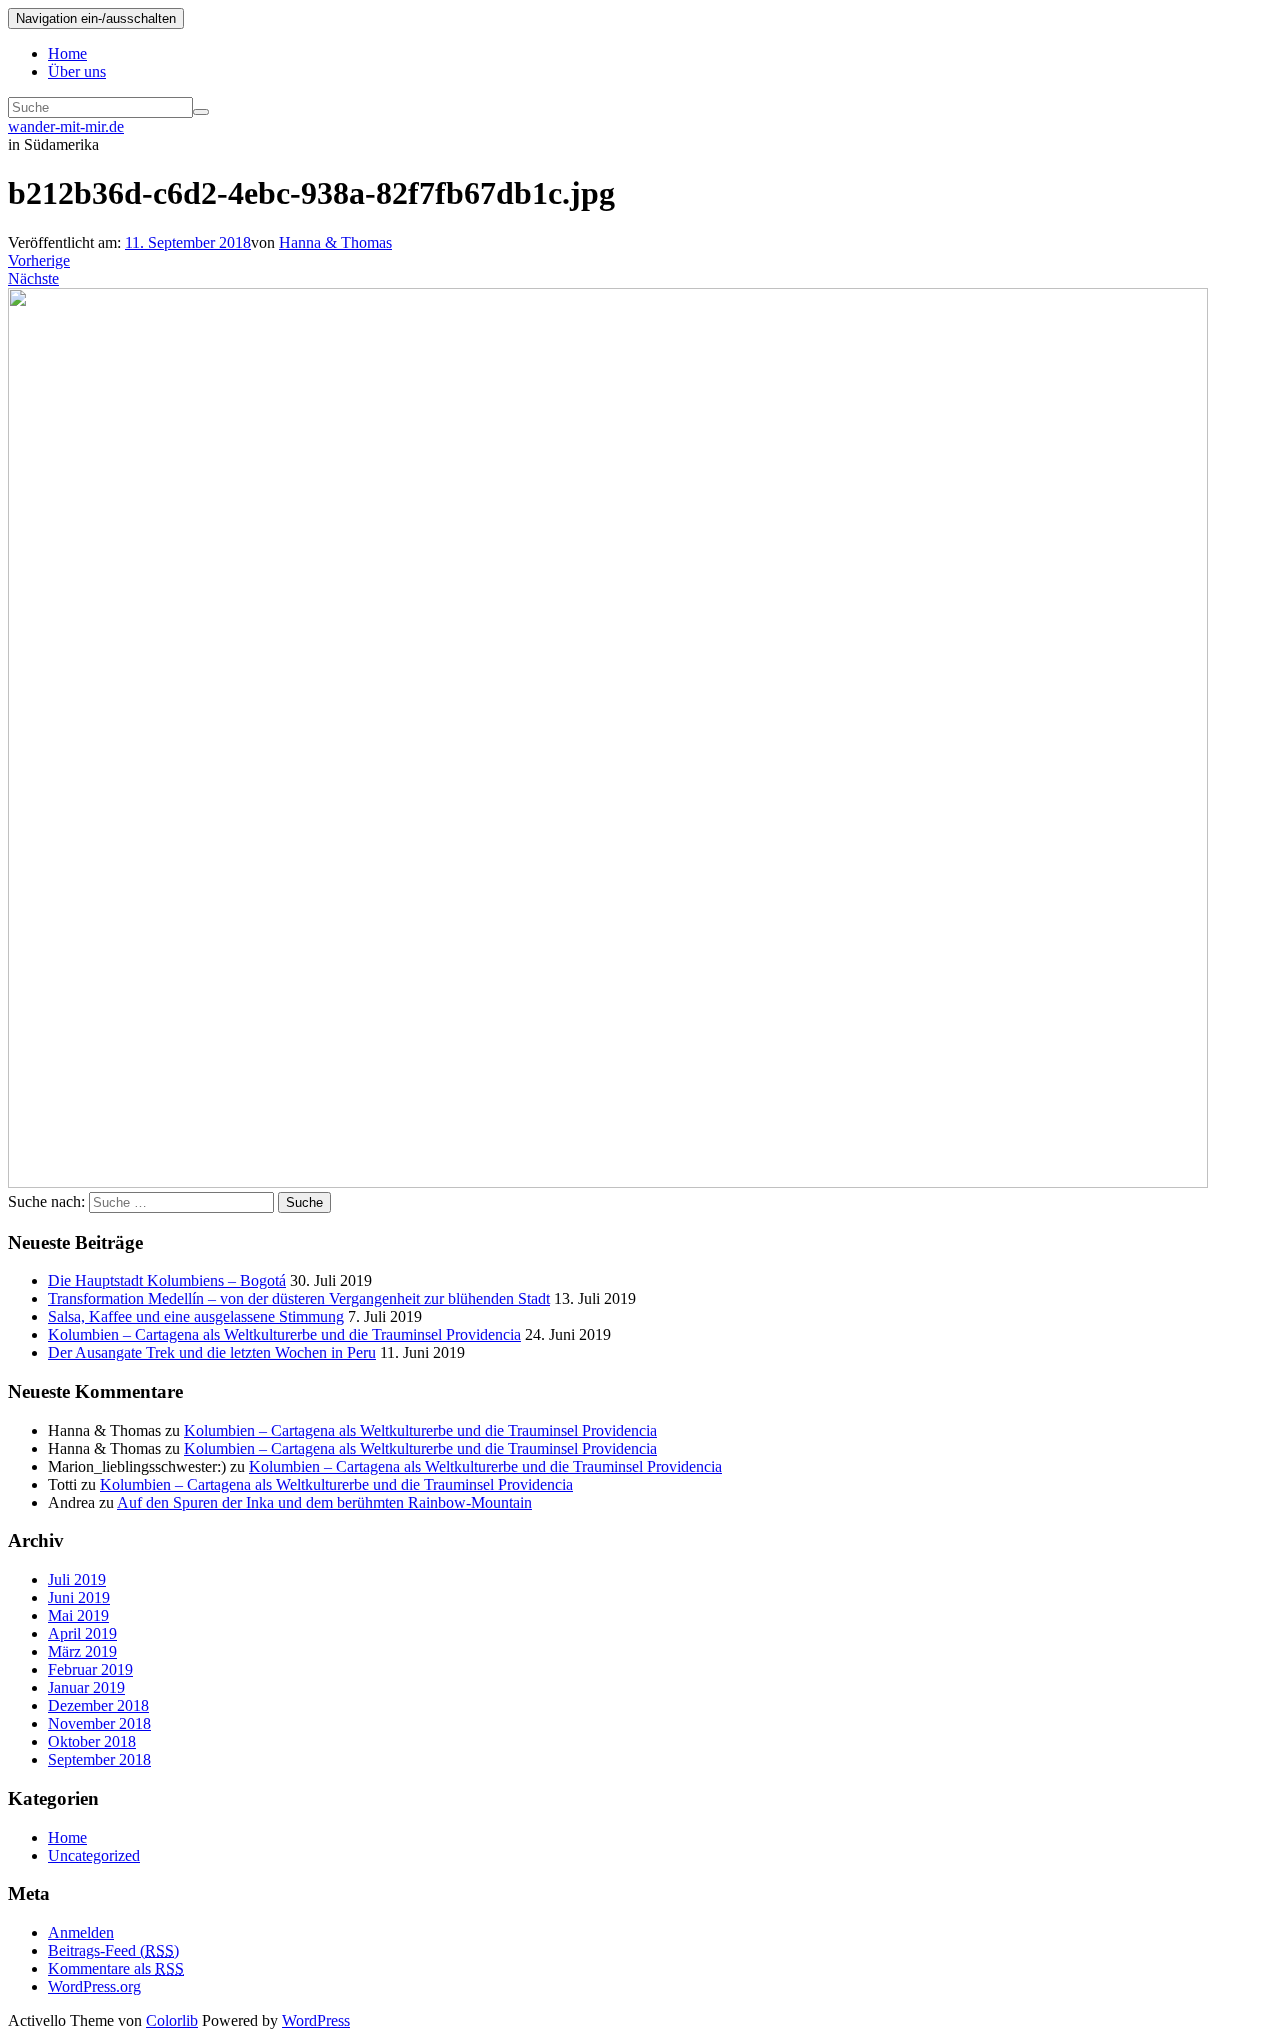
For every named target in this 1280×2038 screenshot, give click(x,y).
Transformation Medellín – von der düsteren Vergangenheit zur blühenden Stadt (299, 1298)
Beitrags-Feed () (113, 1950)
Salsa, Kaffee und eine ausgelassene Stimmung (196, 1316)
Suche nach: (46, 1201)
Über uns (77, 71)
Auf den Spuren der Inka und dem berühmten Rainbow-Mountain (324, 1502)
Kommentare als (116, 1968)
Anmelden (81, 1932)
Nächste (33, 278)
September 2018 (99, 1759)
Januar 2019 (86, 1687)
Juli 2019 (77, 1579)
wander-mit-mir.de (66, 126)
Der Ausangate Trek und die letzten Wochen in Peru (212, 1352)
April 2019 (82, 1633)
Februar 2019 (90, 1669)
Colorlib (172, 2020)
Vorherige (39, 260)
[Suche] (201, 112)
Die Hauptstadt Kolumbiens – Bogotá (167, 1280)
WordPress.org (94, 1986)
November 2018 (99, 1723)
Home (67, 53)
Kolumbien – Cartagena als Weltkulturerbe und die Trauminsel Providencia (284, 1334)
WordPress (316, 2020)
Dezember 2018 (98, 1705)
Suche (304, 1202)
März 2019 (82, 1651)
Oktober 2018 (92, 1741)
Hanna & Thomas (335, 242)
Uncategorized (94, 1855)
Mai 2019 (78, 1615)
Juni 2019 (79, 1597)
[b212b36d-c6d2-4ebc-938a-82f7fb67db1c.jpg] (608, 1182)
